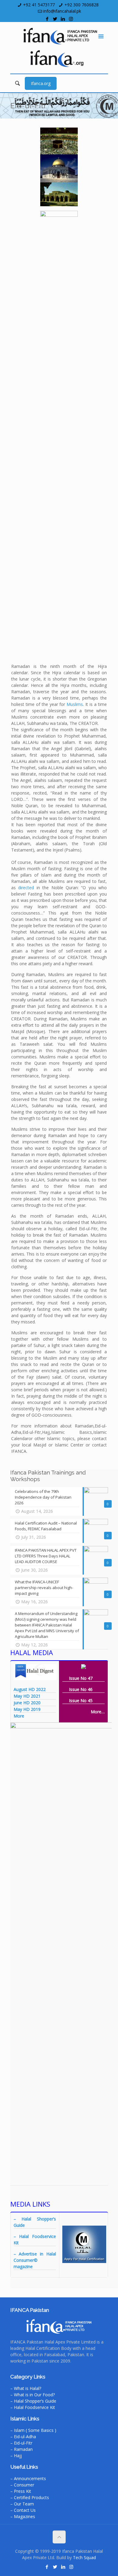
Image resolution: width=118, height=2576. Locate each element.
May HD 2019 (27, 1709)
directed (26, 888)
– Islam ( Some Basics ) (33, 2430)
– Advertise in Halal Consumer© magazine (35, 2260)
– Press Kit (21, 2491)
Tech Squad (84, 2557)
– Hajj (16, 2456)
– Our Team (22, 2504)
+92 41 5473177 (39, 5)
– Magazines (23, 2516)
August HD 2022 (30, 1689)
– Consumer (22, 2485)
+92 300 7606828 (82, 5)
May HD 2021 (27, 1696)
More (19, 1716)
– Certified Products (30, 2497)
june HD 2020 (27, 1703)
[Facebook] (47, 19)
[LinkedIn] (63, 19)
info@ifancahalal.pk (62, 11)
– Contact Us (23, 2510)
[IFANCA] (59, 36)
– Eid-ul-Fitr (21, 2443)
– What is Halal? (26, 2388)
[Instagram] (71, 19)
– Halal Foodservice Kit (33, 2407)
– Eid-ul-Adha (23, 2437)
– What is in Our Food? (33, 2395)
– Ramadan (21, 2449)
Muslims (75, 704)
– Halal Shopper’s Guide (33, 2401)
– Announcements (28, 2478)
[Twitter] (55, 19)
